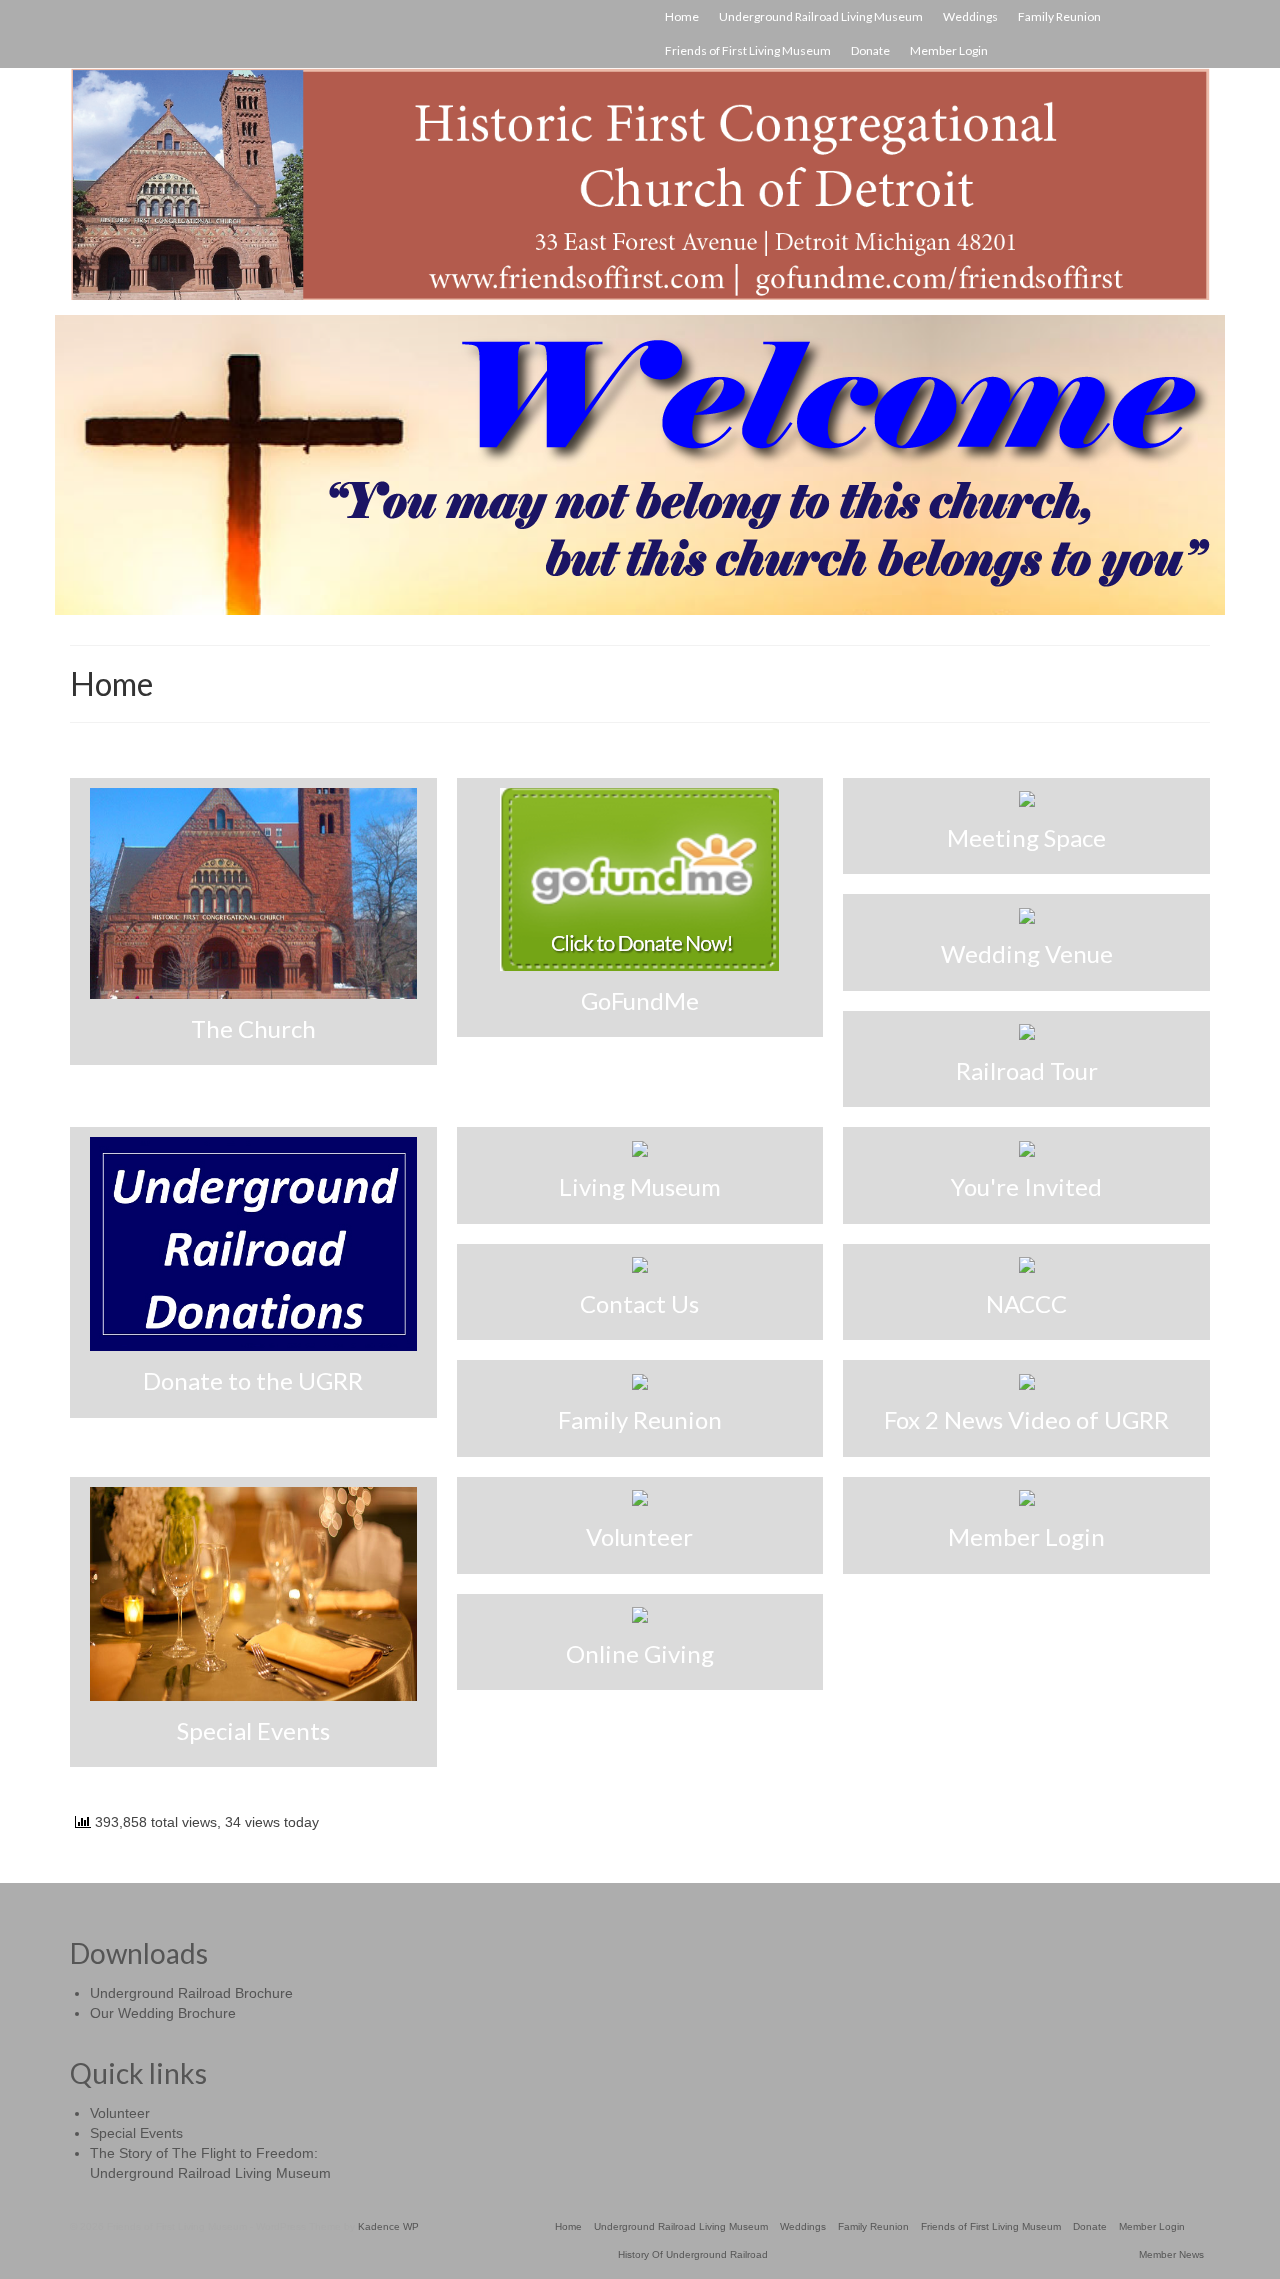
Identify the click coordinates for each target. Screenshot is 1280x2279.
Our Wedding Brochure (163, 2013)
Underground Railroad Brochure (191, 1993)
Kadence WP (388, 2226)
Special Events (136, 2133)
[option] (640, 465)
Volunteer (120, 2113)
